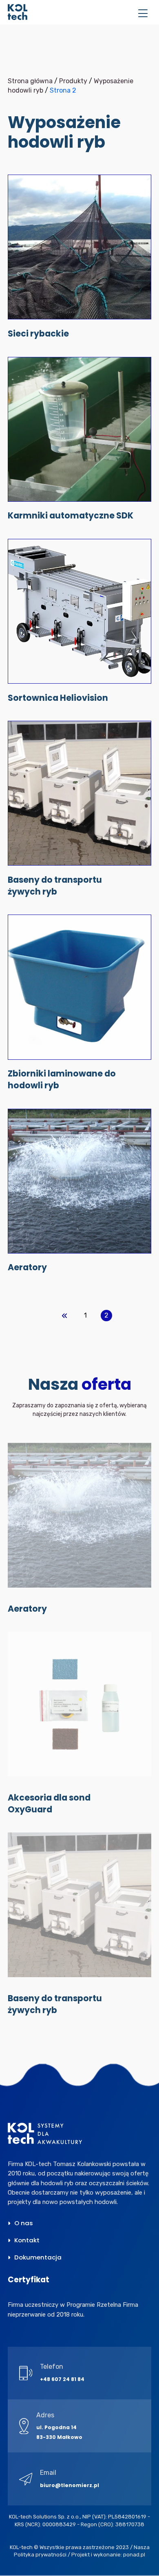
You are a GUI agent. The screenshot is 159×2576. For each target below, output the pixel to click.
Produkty (73, 81)
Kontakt (27, 2240)
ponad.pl (134, 2555)
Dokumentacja (38, 2257)
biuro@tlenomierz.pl (70, 2485)
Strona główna (30, 81)
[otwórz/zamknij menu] (143, 14)
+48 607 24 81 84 (62, 2379)
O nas (24, 2223)
